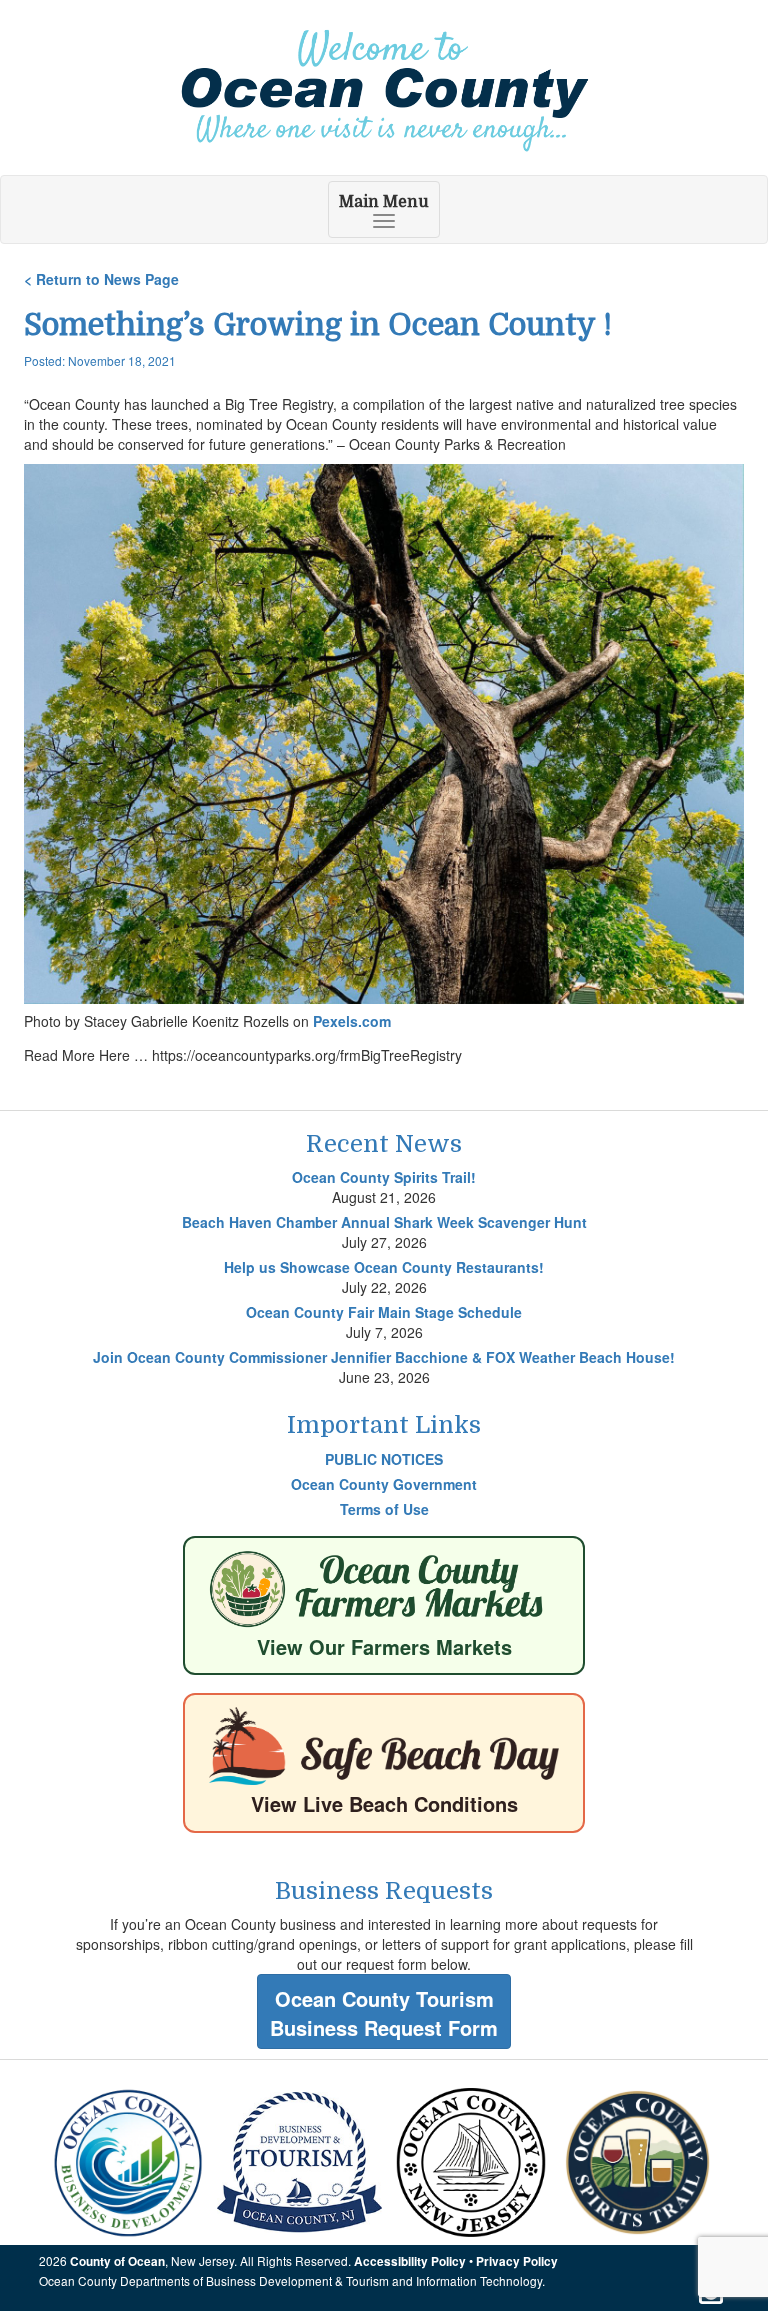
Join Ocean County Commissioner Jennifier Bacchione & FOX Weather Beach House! (384, 1357)
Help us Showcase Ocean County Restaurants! (384, 1267)
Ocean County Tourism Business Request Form (384, 2013)
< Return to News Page (101, 279)
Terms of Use (384, 1509)
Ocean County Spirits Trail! (384, 1177)
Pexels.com (352, 1021)
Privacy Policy (517, 2261)
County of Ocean (117, 2261)
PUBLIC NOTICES (384, 1459)
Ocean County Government (384, 1484)
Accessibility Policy (410, 2261)
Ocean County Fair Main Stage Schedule (384, 1312)
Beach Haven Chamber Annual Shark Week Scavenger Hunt (384, 1222)
